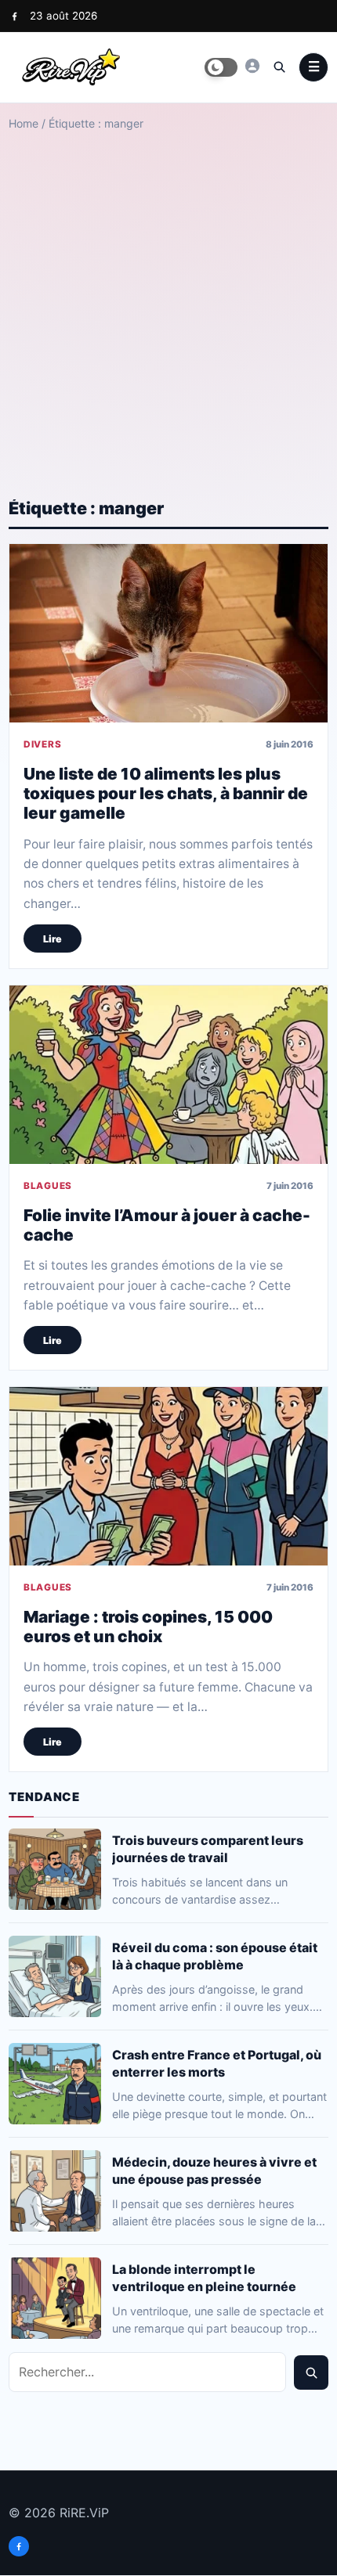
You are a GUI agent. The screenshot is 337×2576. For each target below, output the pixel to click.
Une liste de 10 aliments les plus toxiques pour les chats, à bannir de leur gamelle (166, 793)
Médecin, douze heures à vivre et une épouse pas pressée (214, 2170)
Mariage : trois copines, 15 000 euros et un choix (148, 1627)
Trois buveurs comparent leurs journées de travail (208, 1848)
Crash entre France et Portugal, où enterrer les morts (217, 2063)
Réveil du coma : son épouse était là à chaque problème (215, 1955)
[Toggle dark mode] (221, 67)
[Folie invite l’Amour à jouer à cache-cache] (168, 1075)
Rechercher (311, 2372)
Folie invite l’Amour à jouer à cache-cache (167, 1224)
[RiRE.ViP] (252, 66)
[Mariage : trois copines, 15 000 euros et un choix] (168, 1476)
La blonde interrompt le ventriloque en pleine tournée (204, 2277)
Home (24, 123)
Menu (313, 67)
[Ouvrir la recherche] (279, 67)
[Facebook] (14, 16)
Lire (53, 938)
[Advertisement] (168, 301)
